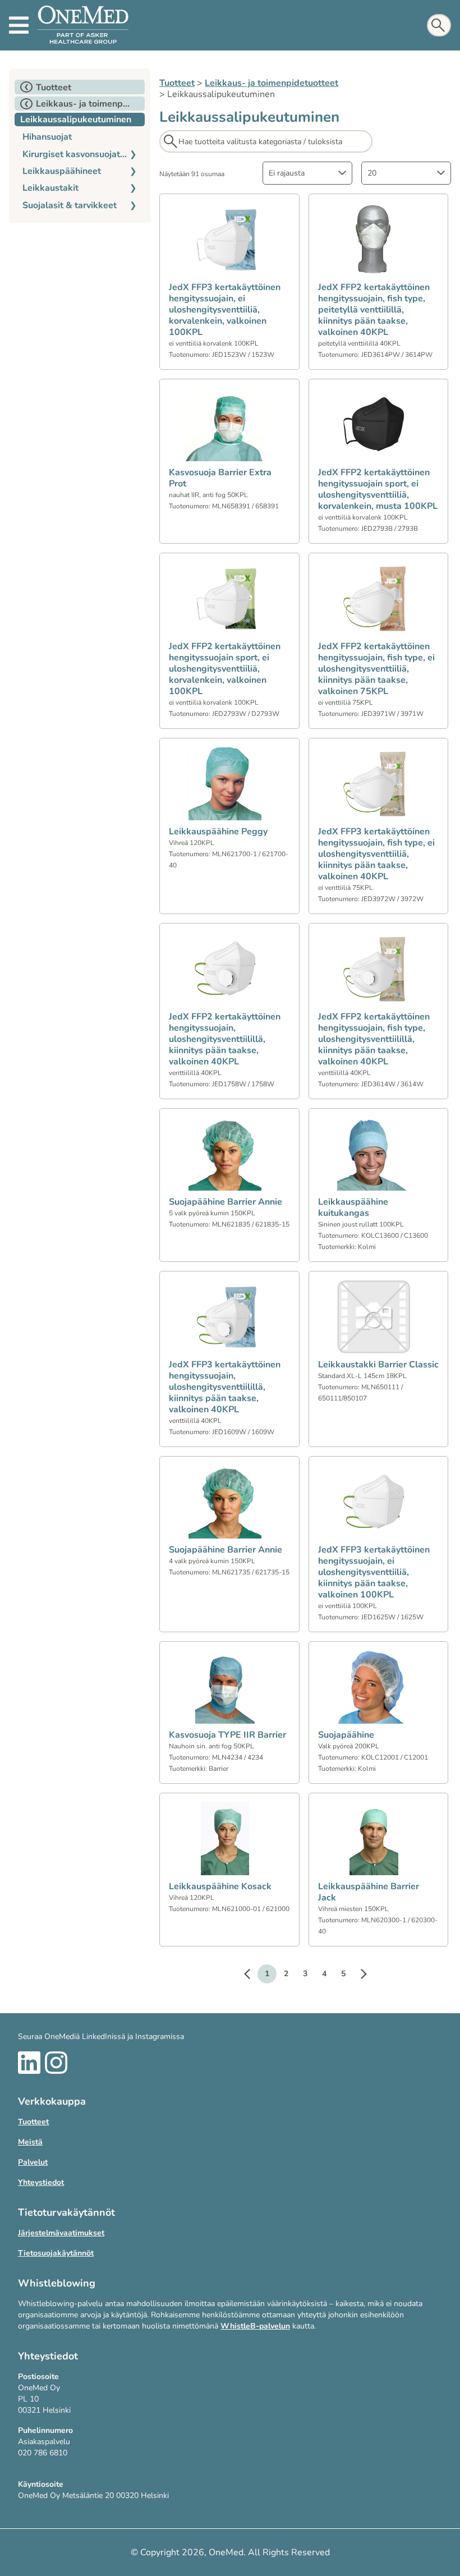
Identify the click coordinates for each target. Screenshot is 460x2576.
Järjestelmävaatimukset (61, 2233)
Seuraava (358, 1976)
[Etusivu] (83, 25)
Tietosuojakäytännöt (56, 2253)
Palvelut (33, 2162)
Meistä (30, 2142)
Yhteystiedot (41, 2182)
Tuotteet (177, 83)
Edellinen (252, 1976)
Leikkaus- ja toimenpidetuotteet (272, 83)
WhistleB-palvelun (255, 2326)
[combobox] (307, 173)
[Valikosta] (19, 25)
